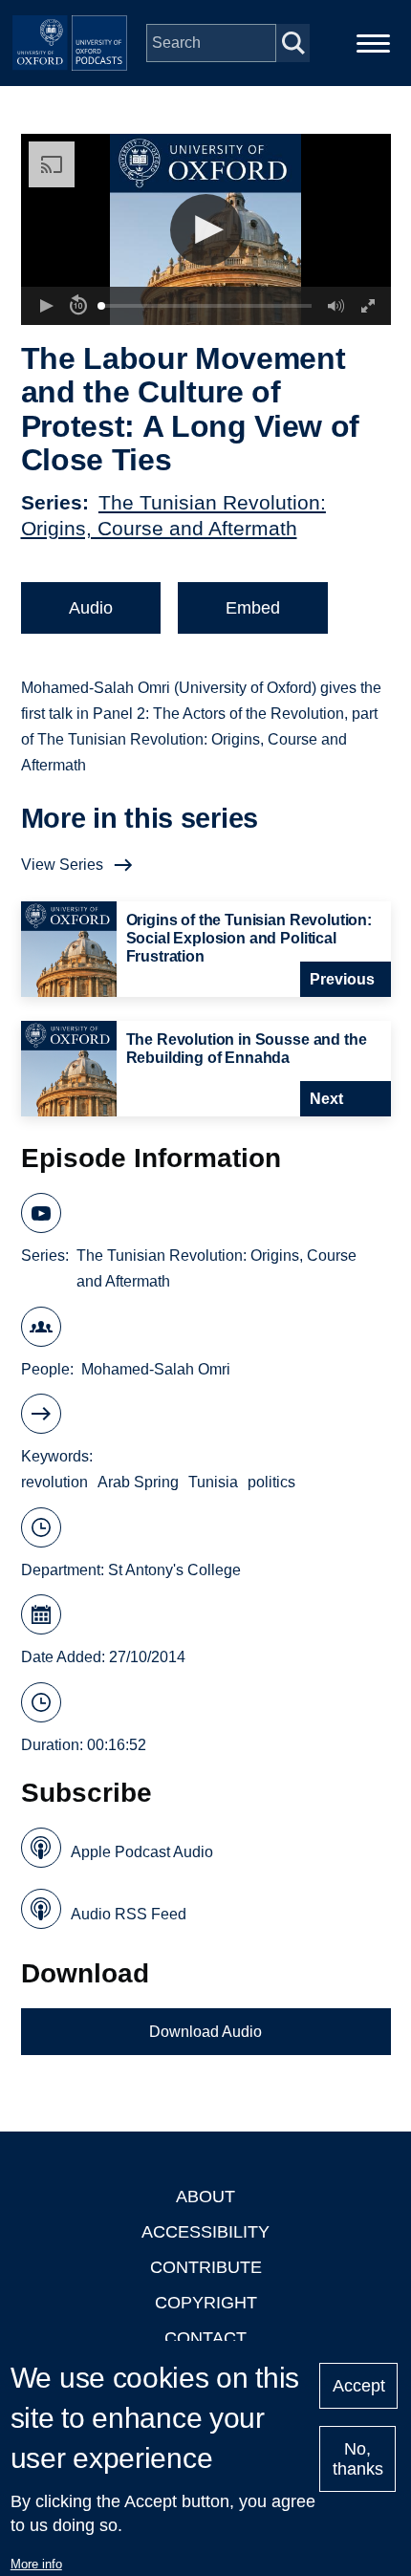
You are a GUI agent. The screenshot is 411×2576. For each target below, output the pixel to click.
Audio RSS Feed (129, 1914)
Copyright (206, 2303)
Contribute (206, 2267)
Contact (205, 2338)
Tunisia (213, 1482)
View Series (62, 865)
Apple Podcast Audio (142, 1852)
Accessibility (205, 2232)
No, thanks (358, 2459)
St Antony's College (174, 1570)
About (205, 2197)
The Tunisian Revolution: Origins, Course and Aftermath (216, 1268)
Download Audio (205, 2032)
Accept (359, 2386)
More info (36, 2564)
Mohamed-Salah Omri (156, 1369)
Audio (91, 608)
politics (271, 1482)
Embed (253, 608)
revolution (54, 1482)
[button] (206, 230)
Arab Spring (138, 1482)
